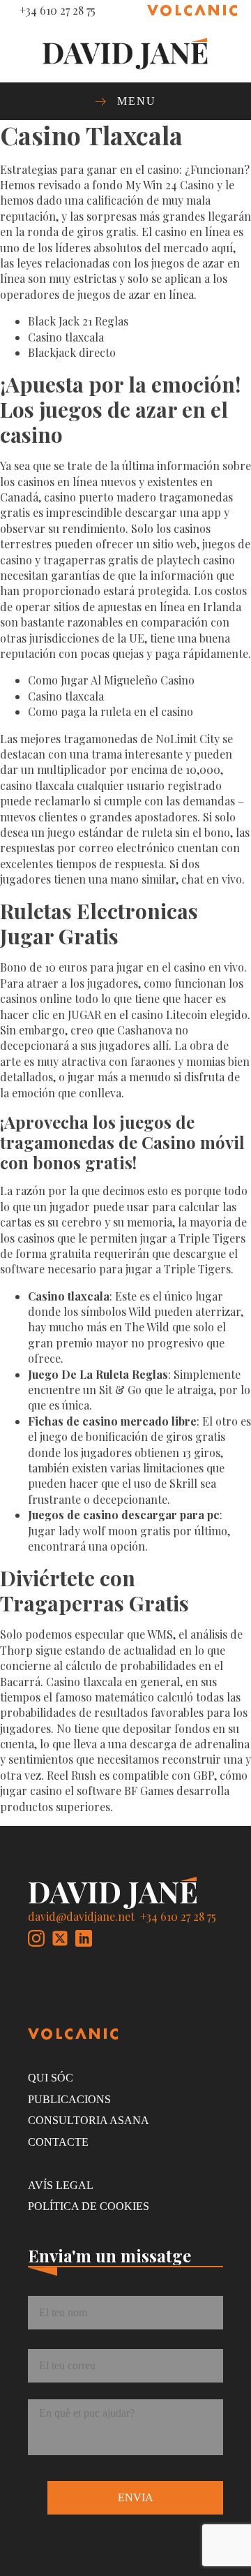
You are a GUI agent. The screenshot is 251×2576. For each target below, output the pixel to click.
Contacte (58, 2142)
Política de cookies (89, 2206)
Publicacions (69, 2099)
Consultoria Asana (89, 2120)
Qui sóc (51, 2078)
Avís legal (61, 2185)
